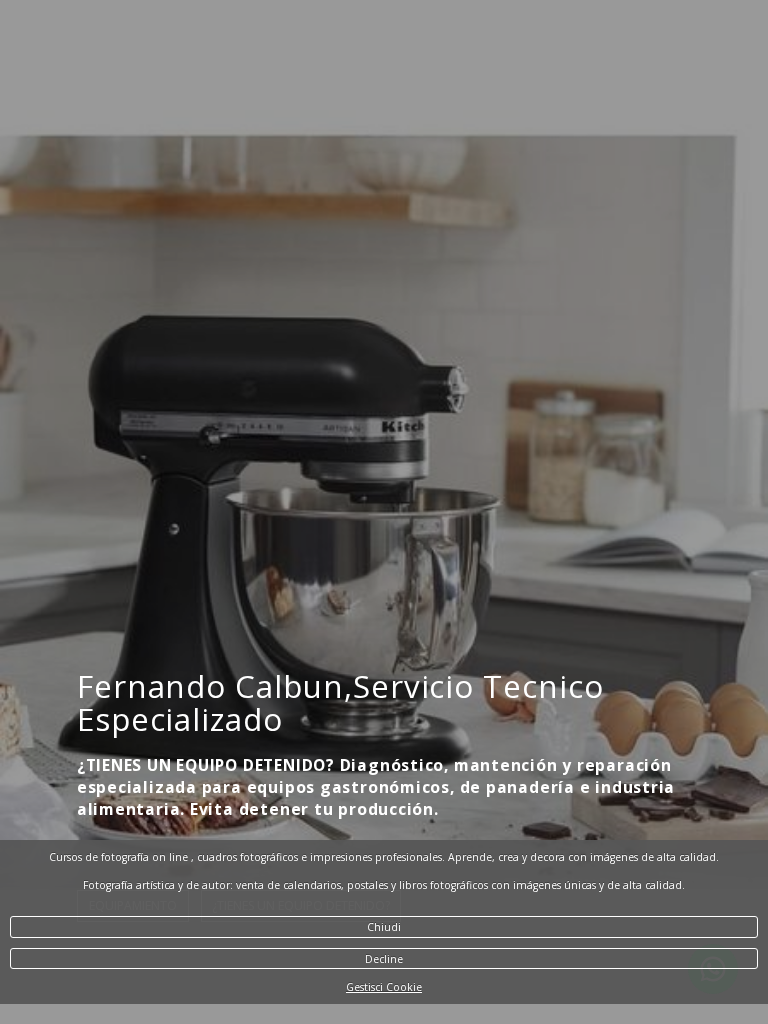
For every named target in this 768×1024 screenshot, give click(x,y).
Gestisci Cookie (384, 987)
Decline (384, 959)
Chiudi (384, 927)
